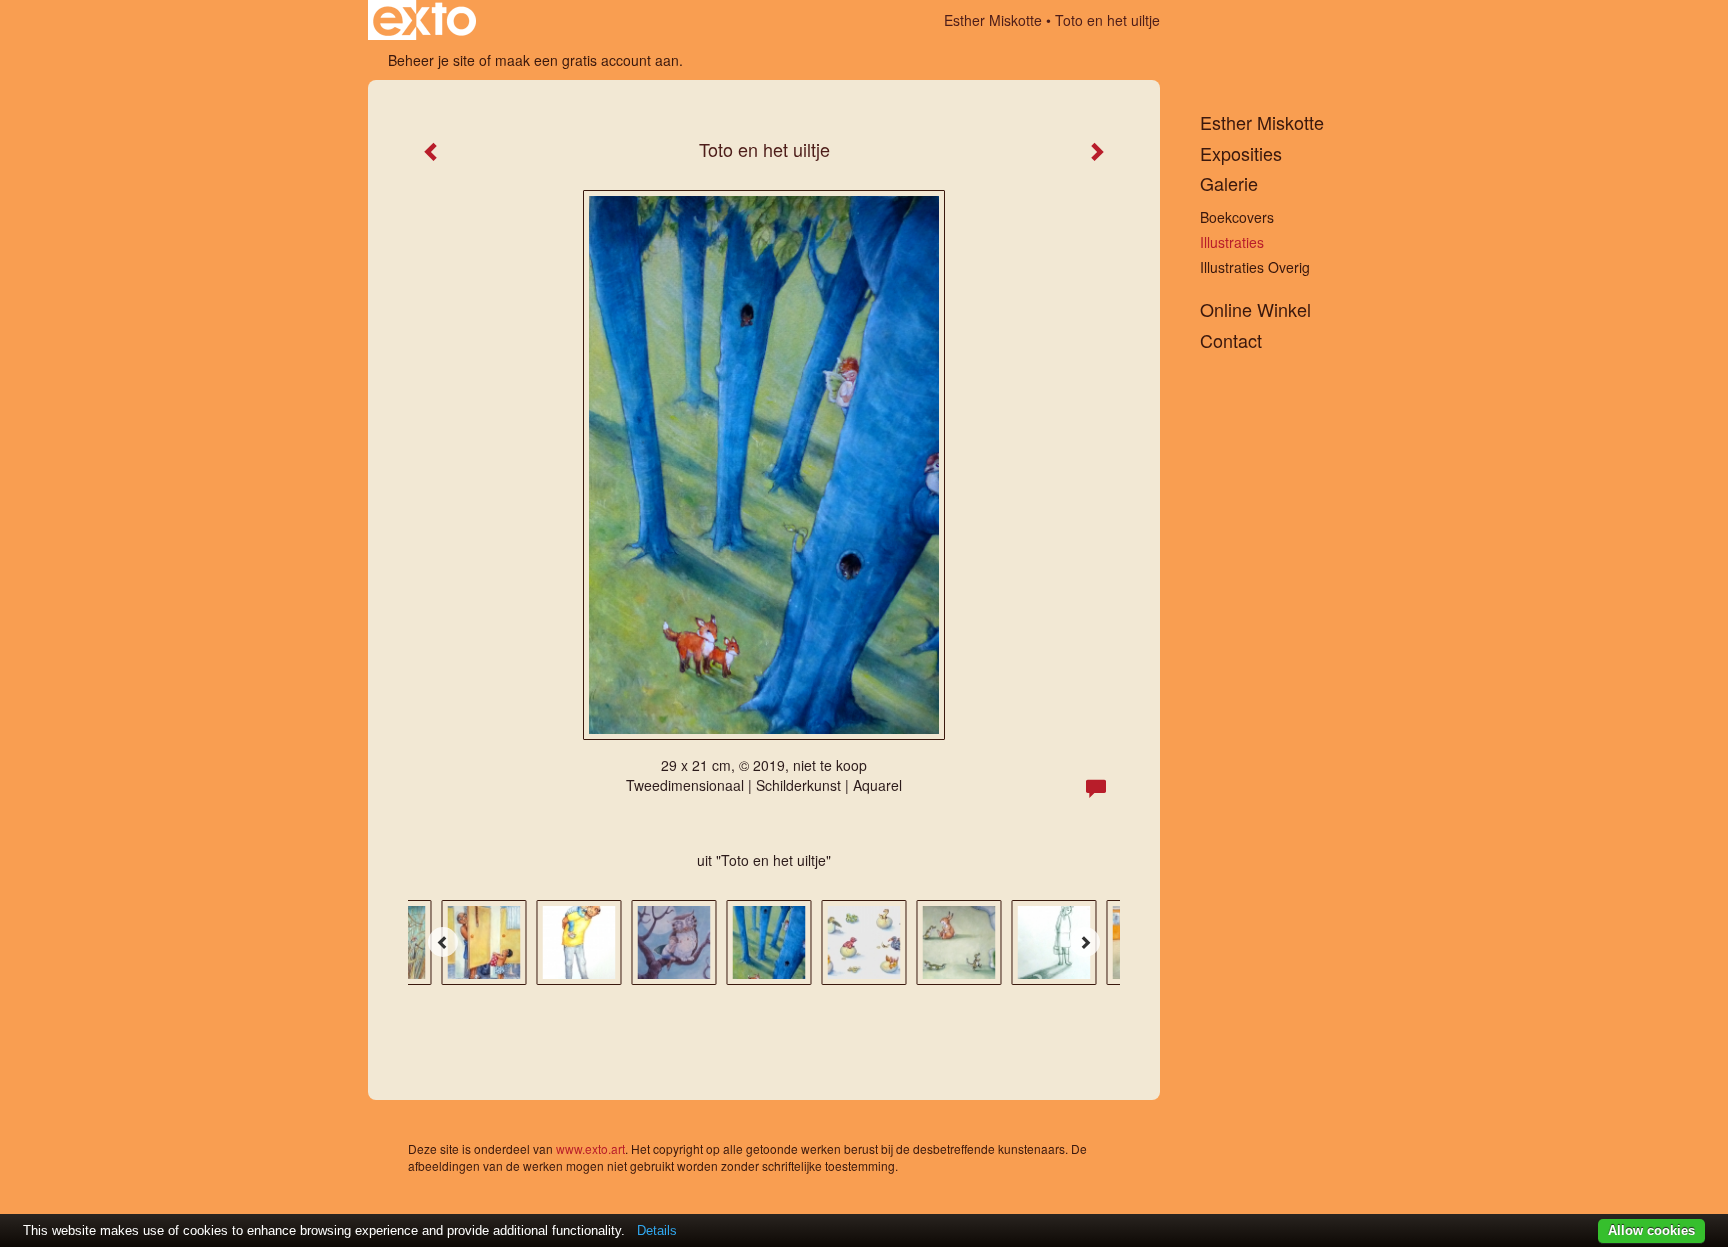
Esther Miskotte (993, 20)
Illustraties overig (1255, 267)
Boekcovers (1237, 217)
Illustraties (1232, 242)
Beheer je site (431, 60)
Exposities (1241, 153)
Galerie (1229, 183)
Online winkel (1255, 309)
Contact (1231, 340)
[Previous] (443, 942)
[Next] (1085, 942)
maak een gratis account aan (587, 60)
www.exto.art (590, 1148)
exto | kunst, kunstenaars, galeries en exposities (424, 20)
